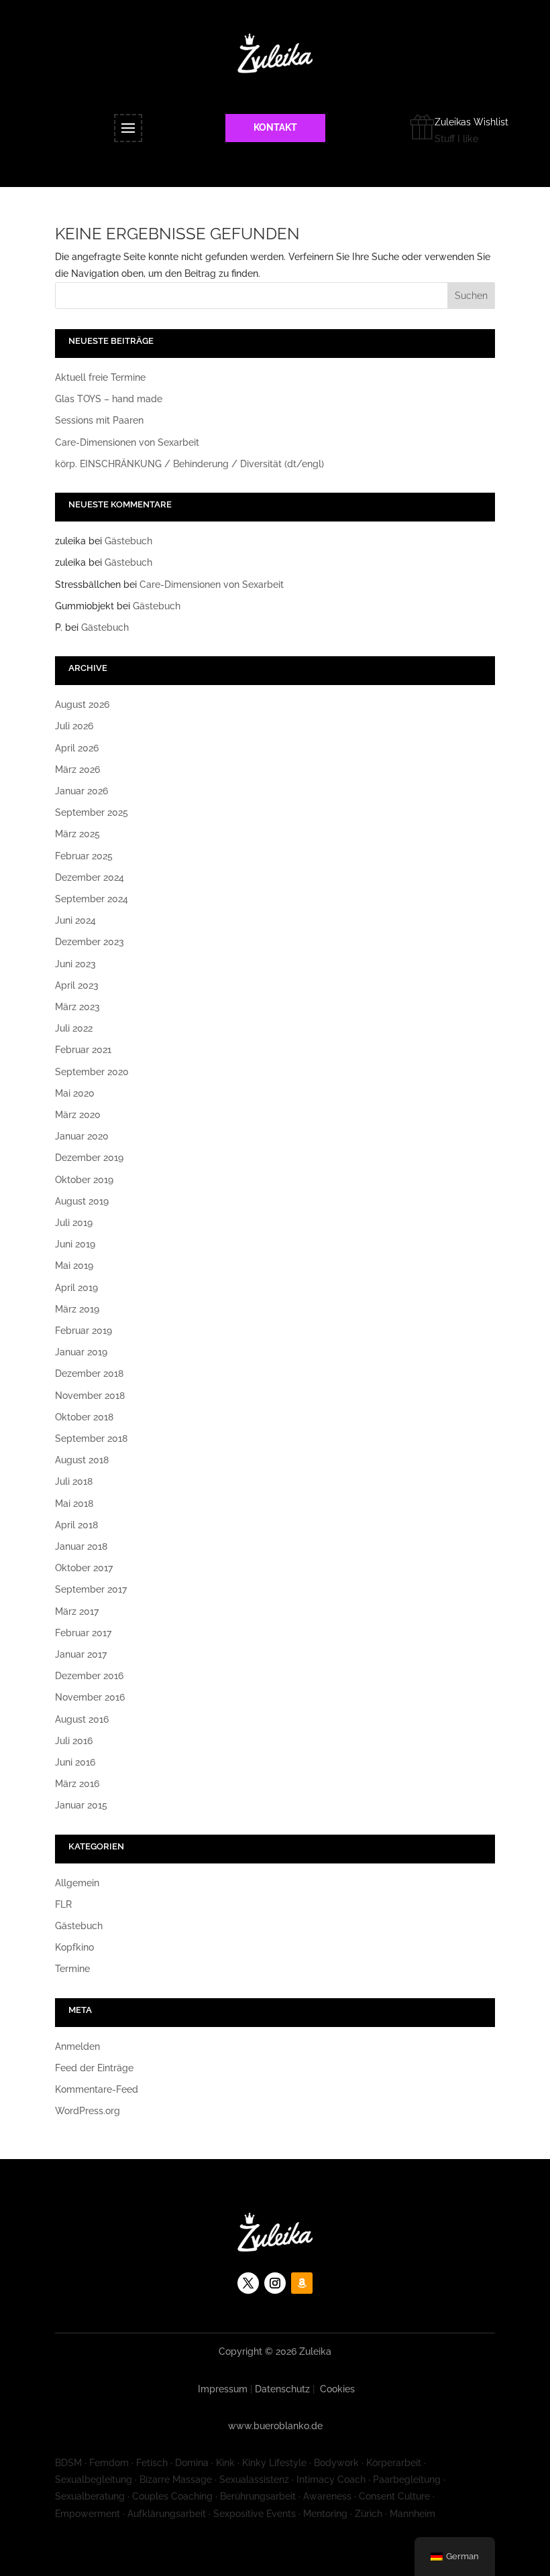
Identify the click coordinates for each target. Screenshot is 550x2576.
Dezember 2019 (89, 1158)
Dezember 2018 (89, 1373)
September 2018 (91, 1438)
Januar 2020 (82, 1136)
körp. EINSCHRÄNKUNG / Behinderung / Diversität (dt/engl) (189, 464)
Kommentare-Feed (97, 2089)
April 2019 (76, 1288)
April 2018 (76, 1525)
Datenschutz (282, 2389)
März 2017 (77, 1611)
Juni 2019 (75, 1244)
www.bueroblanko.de (275, 2426)
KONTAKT (275, 127)
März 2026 (77, 770)
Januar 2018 (81, 1546)
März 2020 (78, 1115)
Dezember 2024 (90, 877)
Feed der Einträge (94, 2068)
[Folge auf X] (248, 2283)
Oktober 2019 (84, 1180)
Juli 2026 (74, 726)
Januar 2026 (81, 791)
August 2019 (82, 1201)
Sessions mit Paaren (99, 420)
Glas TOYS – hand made (109, 399)
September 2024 (92, 899)
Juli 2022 (74, 1028)
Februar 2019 (84, 1331)
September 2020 (92, 1072)
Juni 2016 (75, 1762)
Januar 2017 (81, 1654)
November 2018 (90, 1396)
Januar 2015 (81, 1805)
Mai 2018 (74, 1504)
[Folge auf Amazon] (302, 2283)
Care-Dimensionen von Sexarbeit (127, 442)
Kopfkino (74, 1947)
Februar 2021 (83, 1050)
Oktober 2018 (84, 1417)
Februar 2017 (83, 1633)
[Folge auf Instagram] (275, 2283)
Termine (72, 1969)
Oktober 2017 (84, 1568)
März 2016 (77, 1784)
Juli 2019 (74, 1223)
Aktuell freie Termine (100, 377)
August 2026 (82, 704)
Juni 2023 (75, 964)
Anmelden (77, 2046)
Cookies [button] (337, 2389)
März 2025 (77, 834)
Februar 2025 (84, 856)
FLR (63, 1904)
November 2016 (90, 1697)
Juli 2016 (74, 1741)
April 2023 (77, 985)
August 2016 (82, 1719)
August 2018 (82, 1460)
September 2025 (92, 812)
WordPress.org (88, 2111)
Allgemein (77, 1883)
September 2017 (91, 1589)
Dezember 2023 (90, 942)
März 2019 (77, 1309)
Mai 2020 (75, 1093)
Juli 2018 (74, 1481)
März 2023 (77, 1007)
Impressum (223, 2389)
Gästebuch (128, 541)
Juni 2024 (75, 920)
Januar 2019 (81, 1352)
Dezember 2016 (89, 1676)
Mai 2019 (74, 1266)
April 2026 (77, 748)
